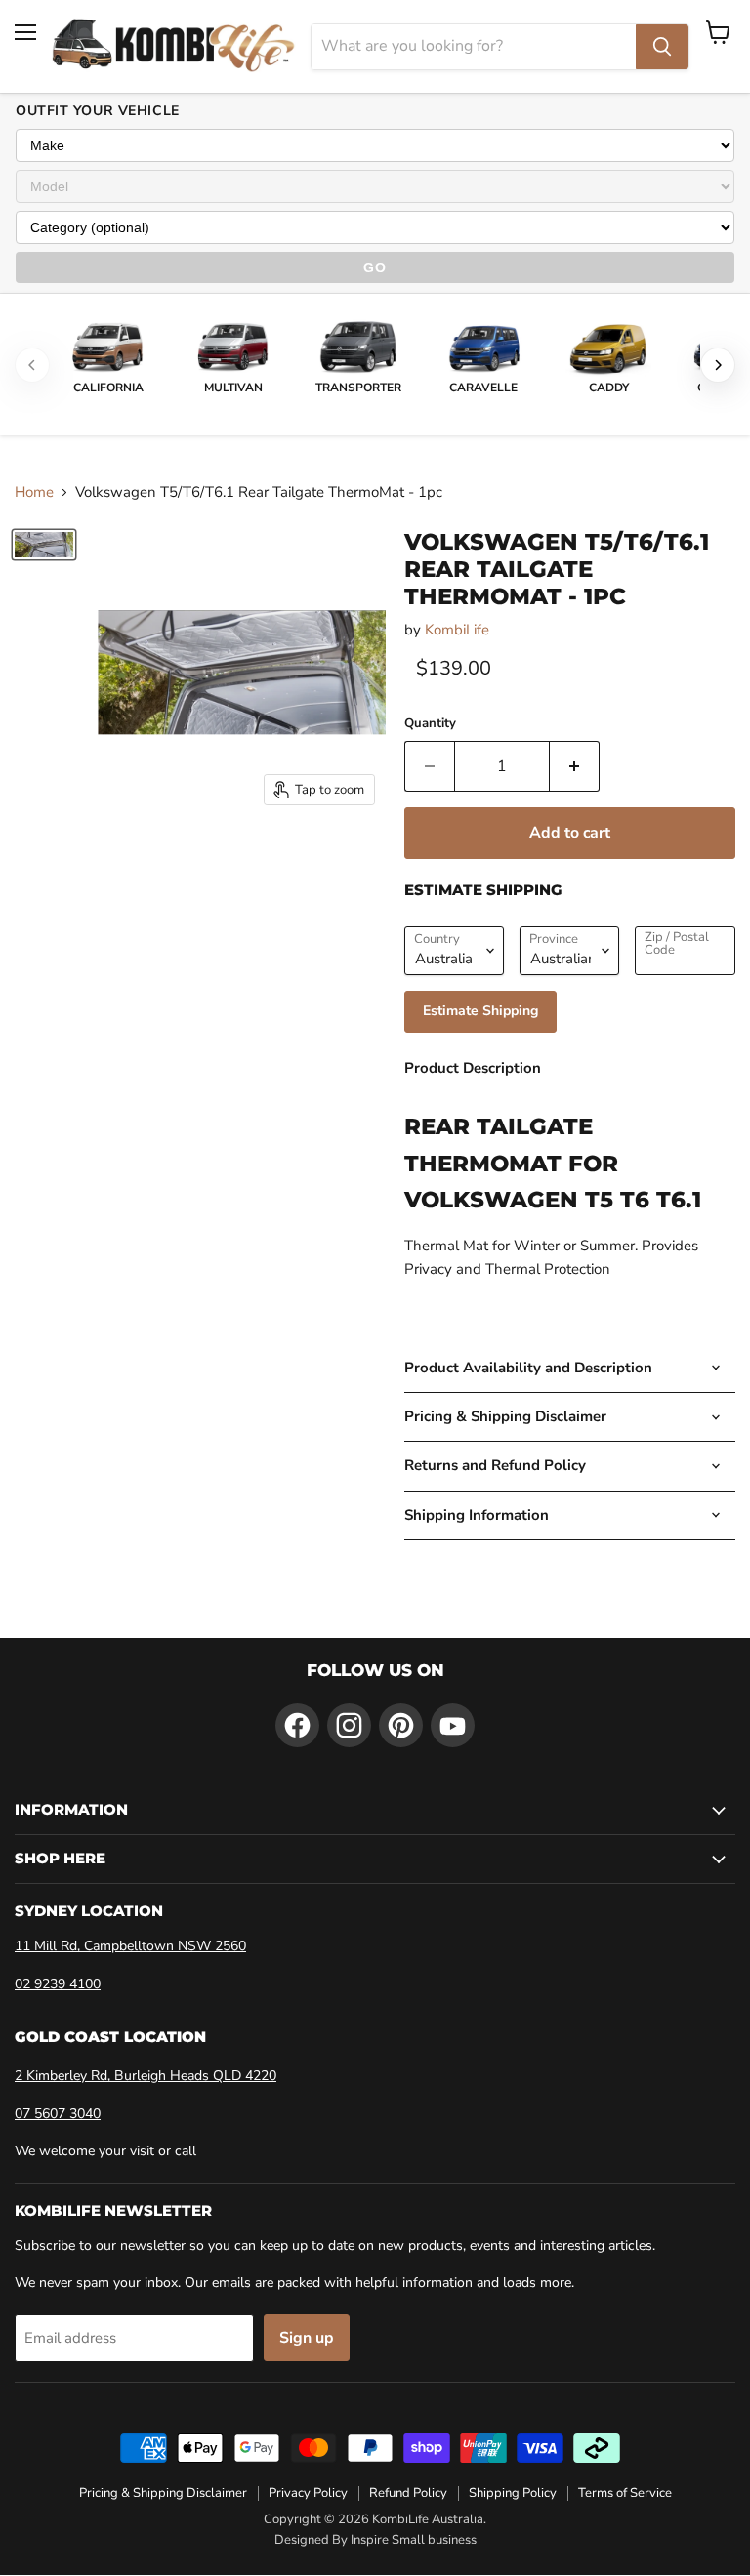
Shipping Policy (513, 2493)
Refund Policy (408, 2493)
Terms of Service (625, 2493)
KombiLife (457, 630)
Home (34, 492)
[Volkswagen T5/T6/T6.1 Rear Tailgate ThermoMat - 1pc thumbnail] (44, 545)
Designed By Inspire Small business (375, 2540)
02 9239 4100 (58, 1984)
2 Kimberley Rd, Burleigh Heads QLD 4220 (146, 2076)
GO (375, 267)
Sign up (307, 2338)
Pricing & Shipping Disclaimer (163, 2493)
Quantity (430, 724)
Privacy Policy (308, 2493)
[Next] (718, 365)
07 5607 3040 (58, 2114)
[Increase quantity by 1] (575, 766)
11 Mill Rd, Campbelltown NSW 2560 (130, 1946)
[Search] (662, 47)
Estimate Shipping (480, 1011)
